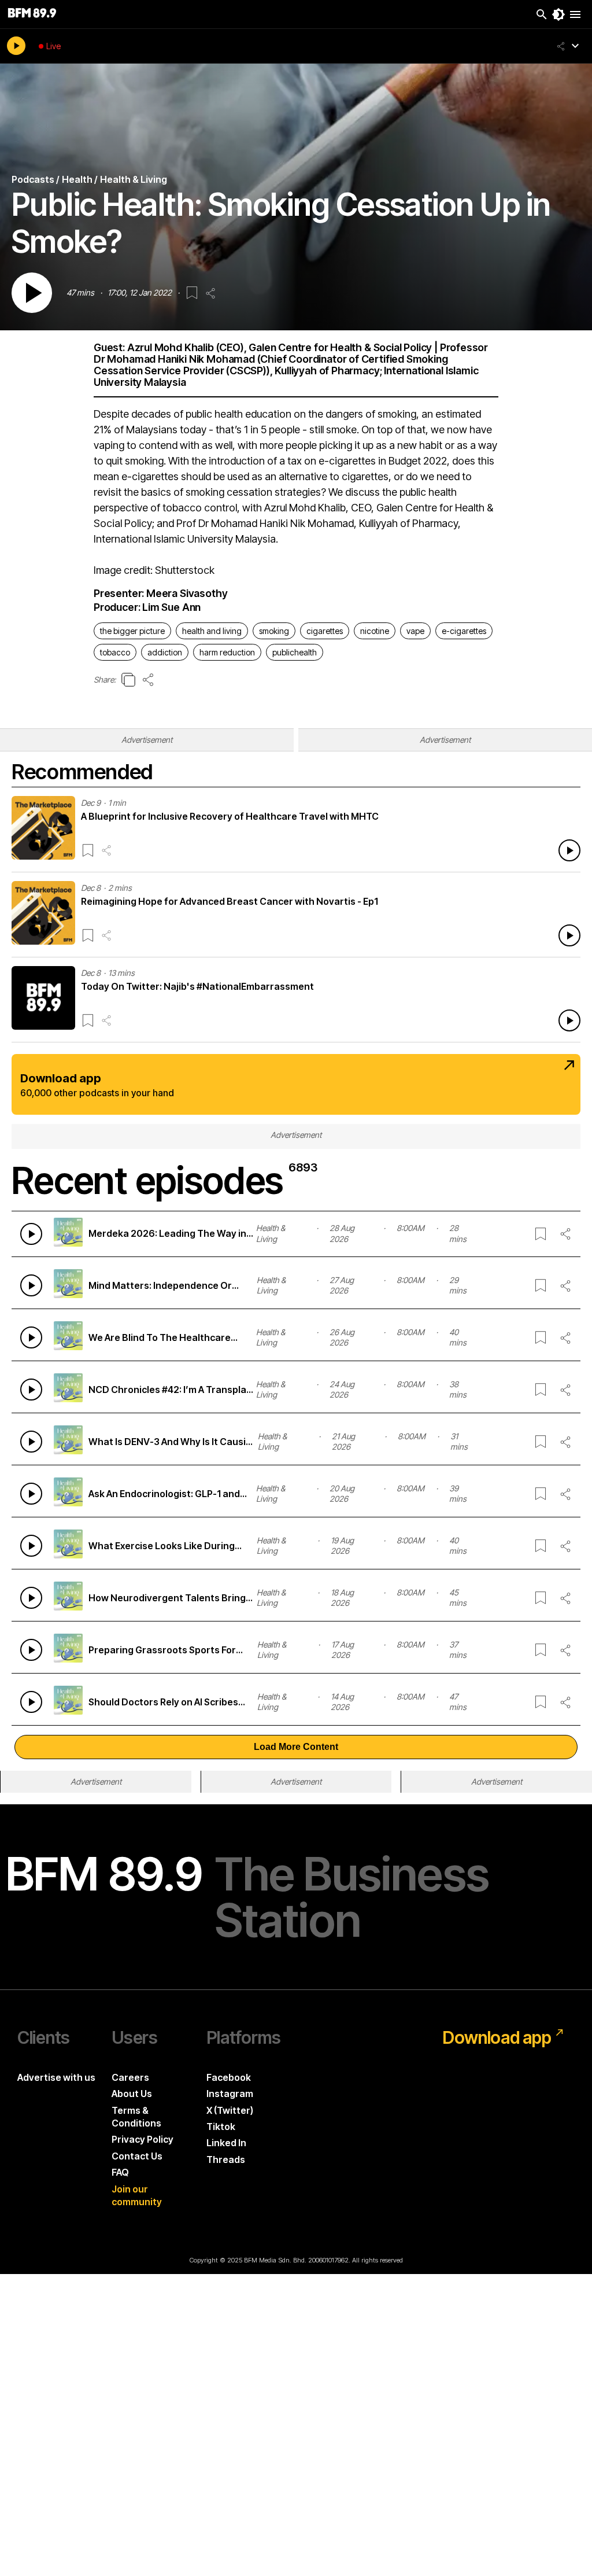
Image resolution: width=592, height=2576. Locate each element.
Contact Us (137, 2156)
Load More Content (296, 1747)
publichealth (295, 652)
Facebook (229, 2077)
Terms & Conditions (136, 2117)
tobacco (115, 652)
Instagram (230, 2094)
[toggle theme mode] (558, 14)
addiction (165, 652)
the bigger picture (132, 631)
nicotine (375, 631)
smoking (274, 631)
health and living (212, 631)
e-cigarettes (464, 631)
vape (415, 631)
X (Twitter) (230, 2110)
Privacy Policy (143, 2139)
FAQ (120, 2172)
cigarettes (325, 631)
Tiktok (221, 2127)
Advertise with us (56, 2077)
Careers (130, 2077)
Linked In (226, 2143)
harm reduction (227, 652)
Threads (226, 2159)
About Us (132, 2094)
